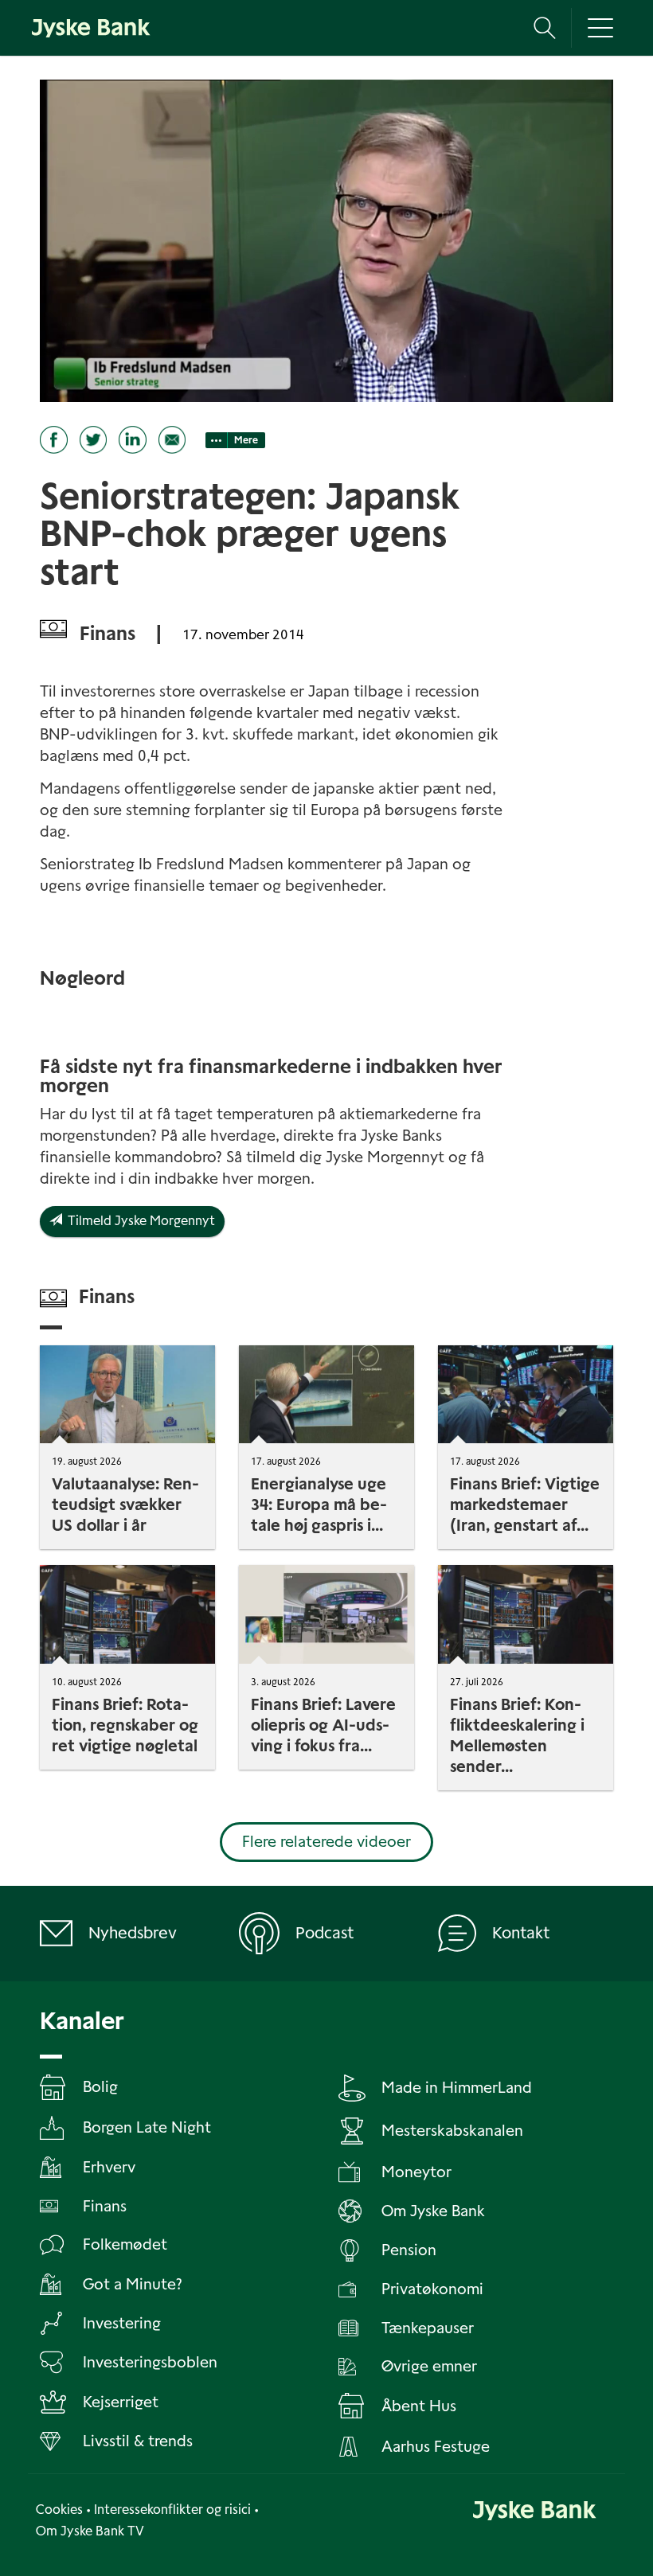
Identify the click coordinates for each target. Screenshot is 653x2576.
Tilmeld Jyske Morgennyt (139, 1221)
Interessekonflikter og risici (172, 2510)
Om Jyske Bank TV (90, 2531)
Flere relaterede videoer (326, 1842)
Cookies (59, 2510)
